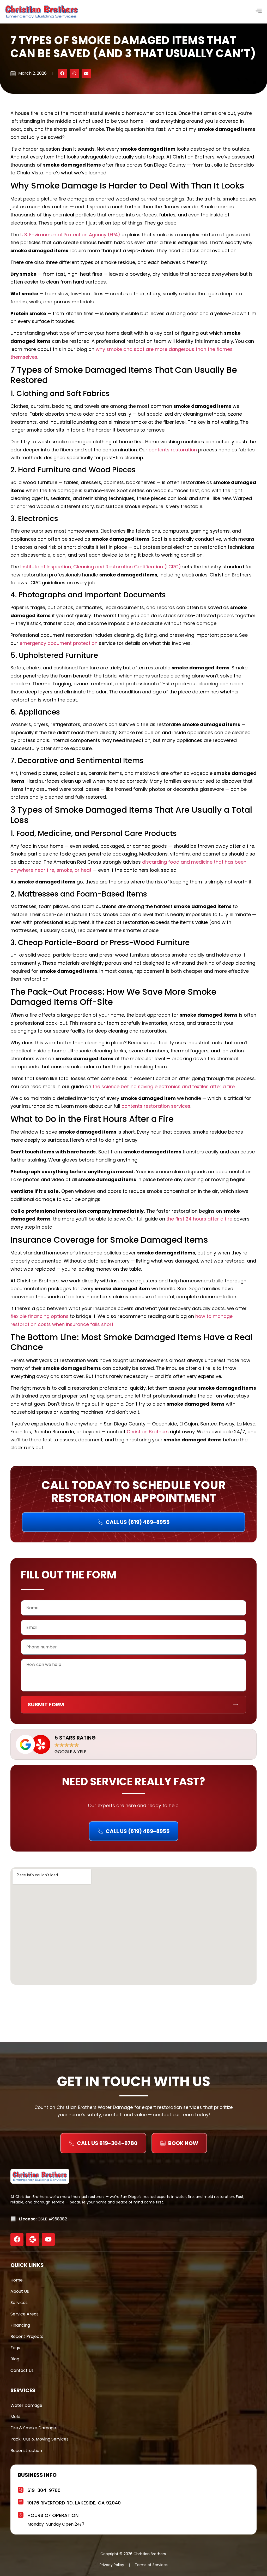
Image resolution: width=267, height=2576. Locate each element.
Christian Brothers (148, 1432)
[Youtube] (48, 2239)
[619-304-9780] (21, 2489)
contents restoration (173, 450)
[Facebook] (17, 2239)
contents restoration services (156, 1106)
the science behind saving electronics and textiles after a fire (164, 1086)
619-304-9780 (44, 2490)
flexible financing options (40, 1316)
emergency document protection (59, 643)
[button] (62, 73)
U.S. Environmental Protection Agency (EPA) (70, 235)
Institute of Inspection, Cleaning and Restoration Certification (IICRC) (101, 567)
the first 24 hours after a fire (199, 1219)
